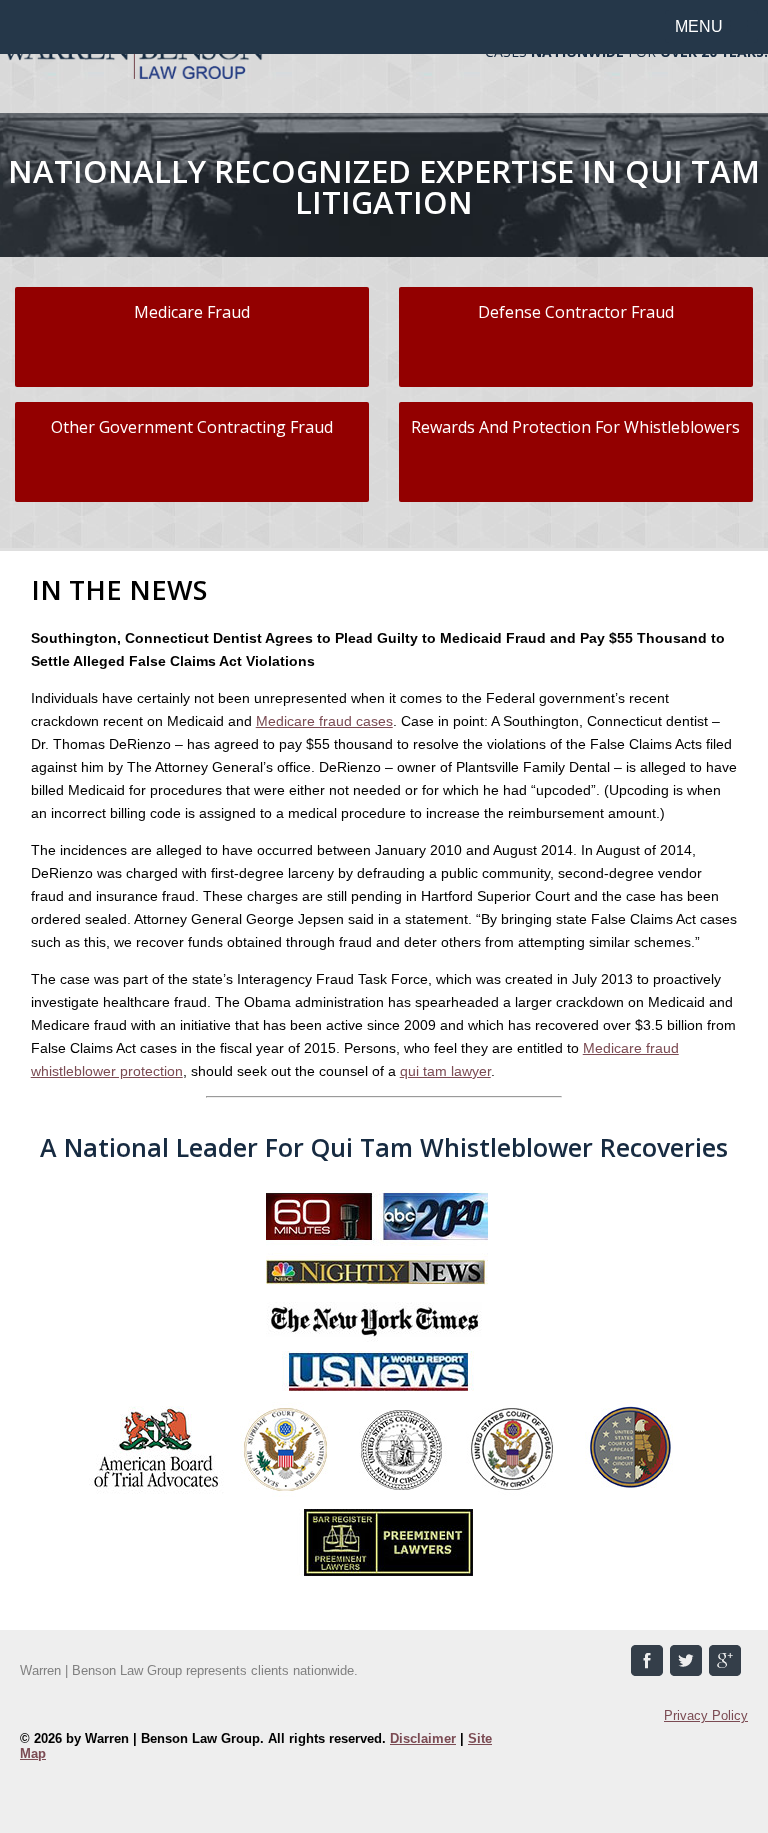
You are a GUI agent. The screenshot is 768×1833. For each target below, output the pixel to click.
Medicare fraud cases (324, 721)
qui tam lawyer (445, 1071)
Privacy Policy (706, 1715)
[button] (711, 26)
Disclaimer (423, 1738)
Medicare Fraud (192, 312)
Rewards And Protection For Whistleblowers (575, 427)
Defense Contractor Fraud (576, 312)
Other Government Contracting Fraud (192, 427)
